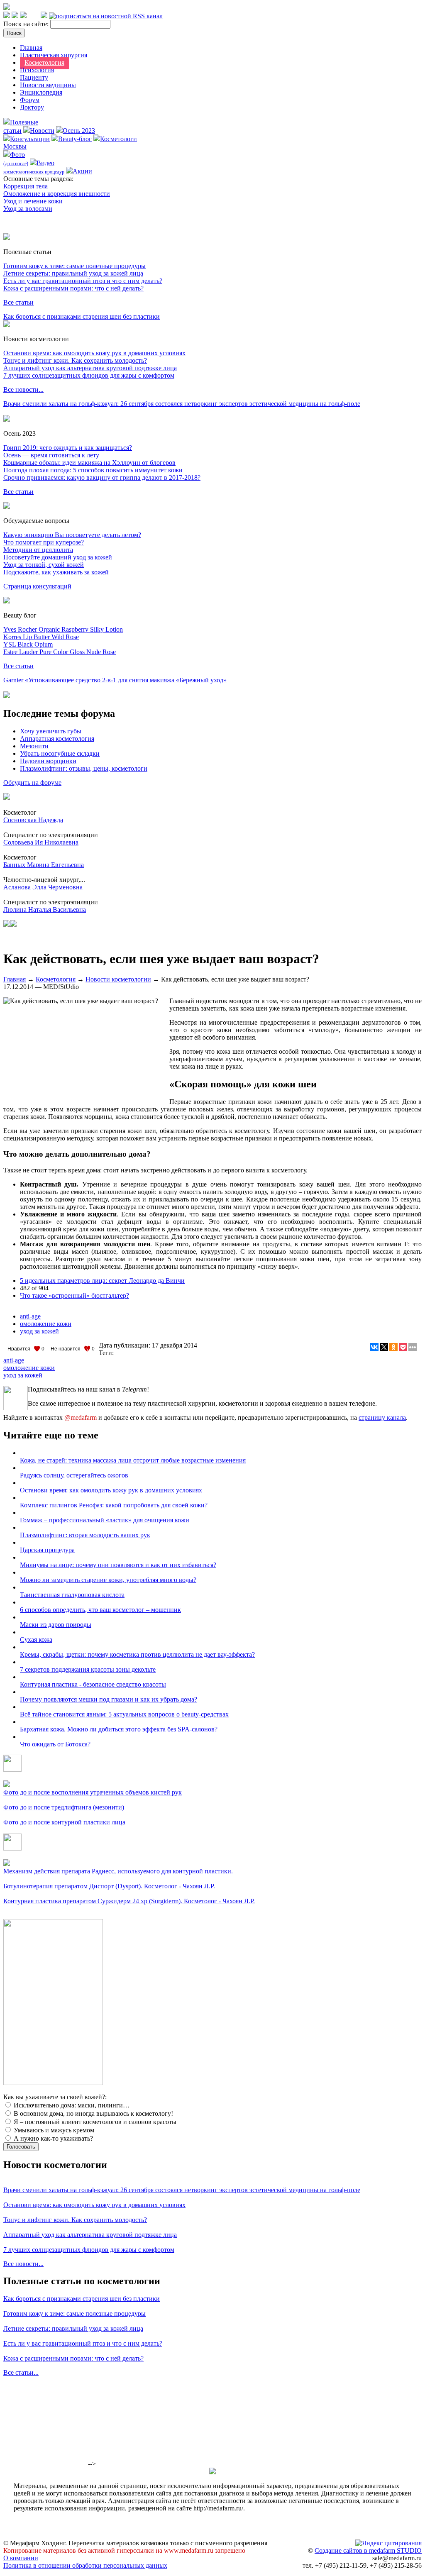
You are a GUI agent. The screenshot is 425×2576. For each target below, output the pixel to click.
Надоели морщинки (48, 761)
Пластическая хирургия (54, 55)
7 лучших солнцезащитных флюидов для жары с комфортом (89, 375)
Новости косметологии (118, 979)
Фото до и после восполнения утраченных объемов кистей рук (93, 1792)
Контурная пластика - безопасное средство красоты (93, 1684)
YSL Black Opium (28, 644)
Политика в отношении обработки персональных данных (85, 2565)
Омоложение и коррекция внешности (57, 194)
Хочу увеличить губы (51, 731)
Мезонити (34, 746)
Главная (31, 48)
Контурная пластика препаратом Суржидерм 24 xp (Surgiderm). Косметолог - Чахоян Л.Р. (129, 1901)
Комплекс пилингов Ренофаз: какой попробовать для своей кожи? (114, 1505)
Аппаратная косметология (57, 739)
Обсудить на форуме (32, 783)
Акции (82, 171)
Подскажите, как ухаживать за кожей (56, 572)
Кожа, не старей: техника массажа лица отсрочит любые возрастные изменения (133, 1460)
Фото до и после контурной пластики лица (64, 1822)
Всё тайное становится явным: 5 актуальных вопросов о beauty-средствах (124, 1714)
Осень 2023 (79, 131)
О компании (21, 2558)
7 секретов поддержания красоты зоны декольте (88, 1669)
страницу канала (382, 1417)
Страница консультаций (37, 586)
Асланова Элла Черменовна (43, 887)
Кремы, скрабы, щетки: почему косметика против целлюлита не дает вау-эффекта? (137, 1654)
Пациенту (34, 77)
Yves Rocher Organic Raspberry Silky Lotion (63, 629)
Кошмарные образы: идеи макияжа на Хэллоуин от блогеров (89, 463)
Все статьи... (21, 2372)
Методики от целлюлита (38, 550)
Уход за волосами (28, 209)
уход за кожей (39, 1331)
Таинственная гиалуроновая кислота (72, 1595)
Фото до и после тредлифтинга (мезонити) (64, 1807)
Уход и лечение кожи (33, 201)
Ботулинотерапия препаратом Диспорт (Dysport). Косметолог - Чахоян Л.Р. (109, 1886)
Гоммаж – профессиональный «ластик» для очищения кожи (105, 1520)
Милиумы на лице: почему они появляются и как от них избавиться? (118, 1565)
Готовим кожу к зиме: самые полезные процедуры (74, 266)
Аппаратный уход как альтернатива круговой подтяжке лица (90, 368)
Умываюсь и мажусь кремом (53, 2130)
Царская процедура (47, 1550)
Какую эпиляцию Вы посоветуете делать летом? (72, 535)
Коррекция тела (26, 186)
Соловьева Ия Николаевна (41, 842)
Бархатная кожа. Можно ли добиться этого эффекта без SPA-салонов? (119, 1729)
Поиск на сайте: (27, 24)
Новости (42, 131)
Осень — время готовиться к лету (51, 455)
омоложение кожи (46, 1324)
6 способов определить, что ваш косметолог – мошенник (100, 1610)
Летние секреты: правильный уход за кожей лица (73, 273)
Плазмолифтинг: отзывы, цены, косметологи (84, 768)
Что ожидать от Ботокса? (55, 1744)
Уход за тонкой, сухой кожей (44, 565)
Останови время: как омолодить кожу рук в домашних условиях (94, 353)
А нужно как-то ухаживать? (53, 2138)
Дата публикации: (125, 1345)
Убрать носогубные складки (60, 753)
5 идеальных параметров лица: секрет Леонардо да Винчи (102, 1281)
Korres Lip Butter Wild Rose (41, 637)
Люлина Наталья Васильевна (45, 910)
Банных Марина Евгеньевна (44, 865)
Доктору (32, 107)
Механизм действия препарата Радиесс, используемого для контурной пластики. (118, 1871)
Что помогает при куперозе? (44, 542)
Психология (37, 70)
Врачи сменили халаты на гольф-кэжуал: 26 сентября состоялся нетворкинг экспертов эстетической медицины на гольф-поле (182, 404)
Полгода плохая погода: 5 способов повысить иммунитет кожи (93, 470)
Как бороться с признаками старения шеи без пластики (82, 316)
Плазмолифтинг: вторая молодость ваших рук (85, 1535)
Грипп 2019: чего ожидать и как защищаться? (68, 448)
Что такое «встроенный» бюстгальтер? (74, 1295)
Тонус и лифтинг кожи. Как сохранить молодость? (75, 360)
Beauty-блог (75, 139)
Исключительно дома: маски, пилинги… (71, 2105)
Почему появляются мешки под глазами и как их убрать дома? (109, 1699)
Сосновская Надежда (33, 820)
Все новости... (23, 389)
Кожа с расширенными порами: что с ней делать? (73, 288)
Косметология (44, 62)
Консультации (30, 139)
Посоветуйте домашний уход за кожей (58, 557)
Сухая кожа (36, 1640)
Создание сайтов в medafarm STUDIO (368, 2550)
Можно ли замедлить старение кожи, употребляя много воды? (108, 1580)
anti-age (30, 1316)
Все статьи (18, 302)
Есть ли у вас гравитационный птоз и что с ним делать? (83, 281)
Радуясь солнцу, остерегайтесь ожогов (74, 1475)
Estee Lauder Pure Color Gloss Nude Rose (60, 652)
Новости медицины (48, 85)
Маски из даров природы (56, 1625)
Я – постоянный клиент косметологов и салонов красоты (94, 2122)
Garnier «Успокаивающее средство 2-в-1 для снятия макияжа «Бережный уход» (115, 680)
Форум (30, 100)
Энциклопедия (41, 92)
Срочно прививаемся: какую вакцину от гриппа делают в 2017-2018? (102, 477)
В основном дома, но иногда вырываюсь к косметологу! (93, 2113)
